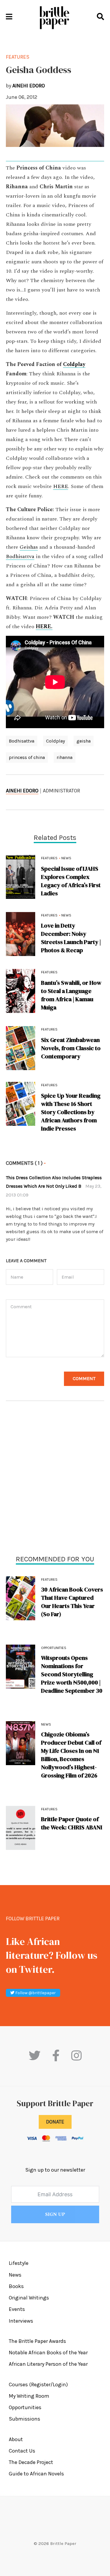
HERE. (44, 627)
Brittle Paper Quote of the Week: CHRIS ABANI (72, 1823)
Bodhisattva (20, 557)
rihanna (65, 757)
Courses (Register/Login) (38, 2385)
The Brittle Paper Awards (37, 2341)
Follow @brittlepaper (35, 1993)
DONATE (55, 2122)
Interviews (21, 2321)
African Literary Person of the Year (48, 2364)
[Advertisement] (55, 1479)
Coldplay (74, 365)
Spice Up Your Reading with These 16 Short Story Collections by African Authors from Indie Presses (71, 1112)
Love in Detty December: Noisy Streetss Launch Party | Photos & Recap (71, 938)
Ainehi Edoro (22, 791)
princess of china (27, 757)
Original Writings (29, 2298)
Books (16, 2286)
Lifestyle (19, 2263)
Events (17, 2309)
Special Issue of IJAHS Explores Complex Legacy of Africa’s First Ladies (71, 881)
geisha (84, 741)
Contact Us (22, 2451)
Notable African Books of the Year (48, 2353)
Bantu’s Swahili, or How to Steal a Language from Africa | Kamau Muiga (71, 995)
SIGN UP (55, 2214)
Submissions (24, 2419)
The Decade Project (31, 2462)
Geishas (29, 547)
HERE (61, 487)
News (46, 1724)
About (16, 2439)
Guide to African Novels (36, 2474)
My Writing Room (29, 2396)
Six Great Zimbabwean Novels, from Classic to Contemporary (71, 1048)
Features (49, 1580)
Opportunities (54, 1648)
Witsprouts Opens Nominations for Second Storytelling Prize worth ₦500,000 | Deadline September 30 (72, 1674)
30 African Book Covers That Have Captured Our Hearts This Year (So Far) (72, 1602)
